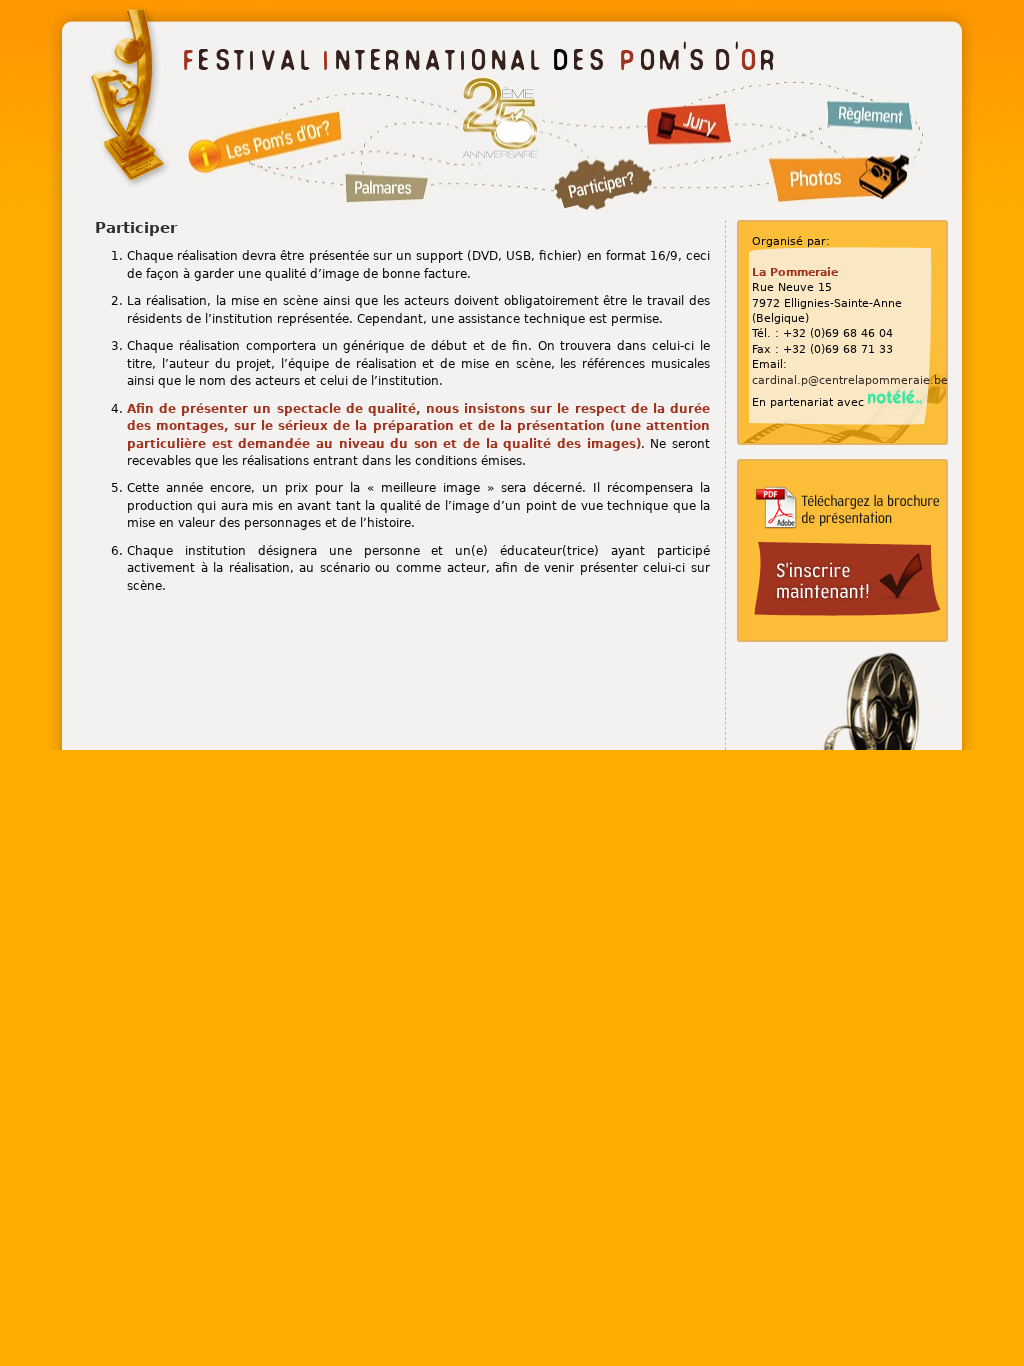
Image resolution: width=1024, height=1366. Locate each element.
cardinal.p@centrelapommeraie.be (850, 380)
